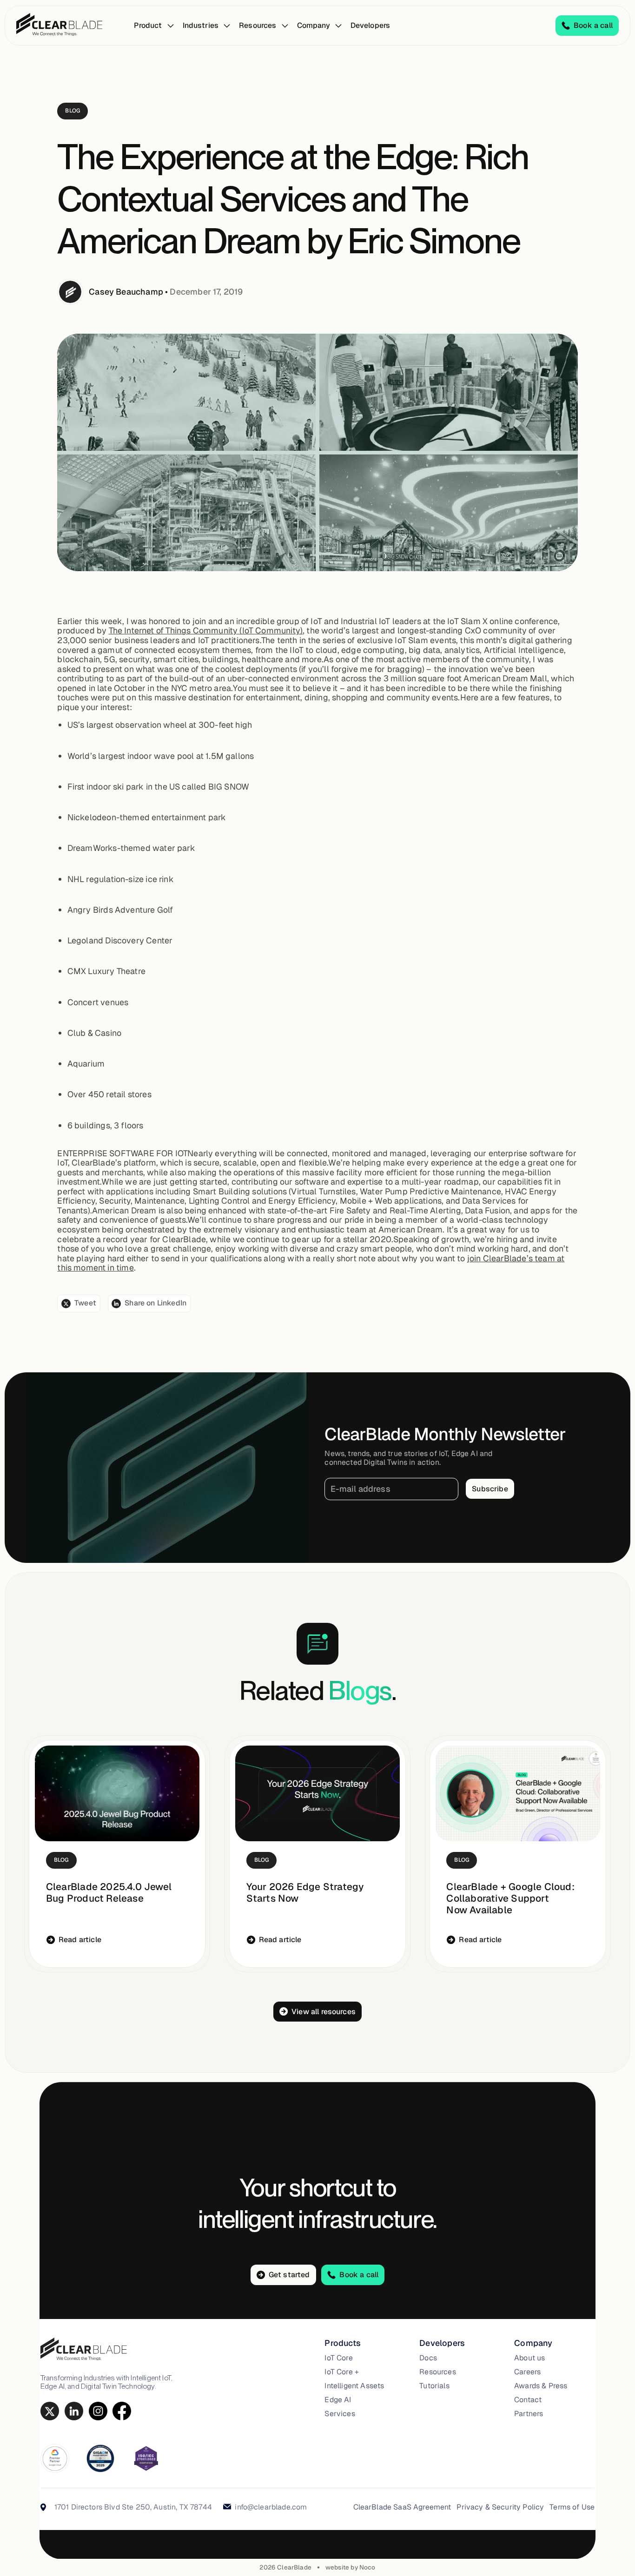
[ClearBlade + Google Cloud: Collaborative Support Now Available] (518, 1793)
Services (340, 2414)
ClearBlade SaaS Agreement (402, 2507)
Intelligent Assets (354, 2386)
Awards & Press (541, 2386)
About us (529, 2358)
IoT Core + (342, 2372)
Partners (529, 2414)
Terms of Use (572, 2507)
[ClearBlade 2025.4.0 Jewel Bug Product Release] (117, 1793)
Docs (428, 2358)
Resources (437, 2372)
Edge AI (338, 2400)
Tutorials (434, 2386)
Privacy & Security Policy (500, 2507)
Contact (528, 2400)
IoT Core (338, 2358)
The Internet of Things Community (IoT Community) (206, 630)
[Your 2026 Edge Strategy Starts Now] (317, 1793)
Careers (527, 2372)
